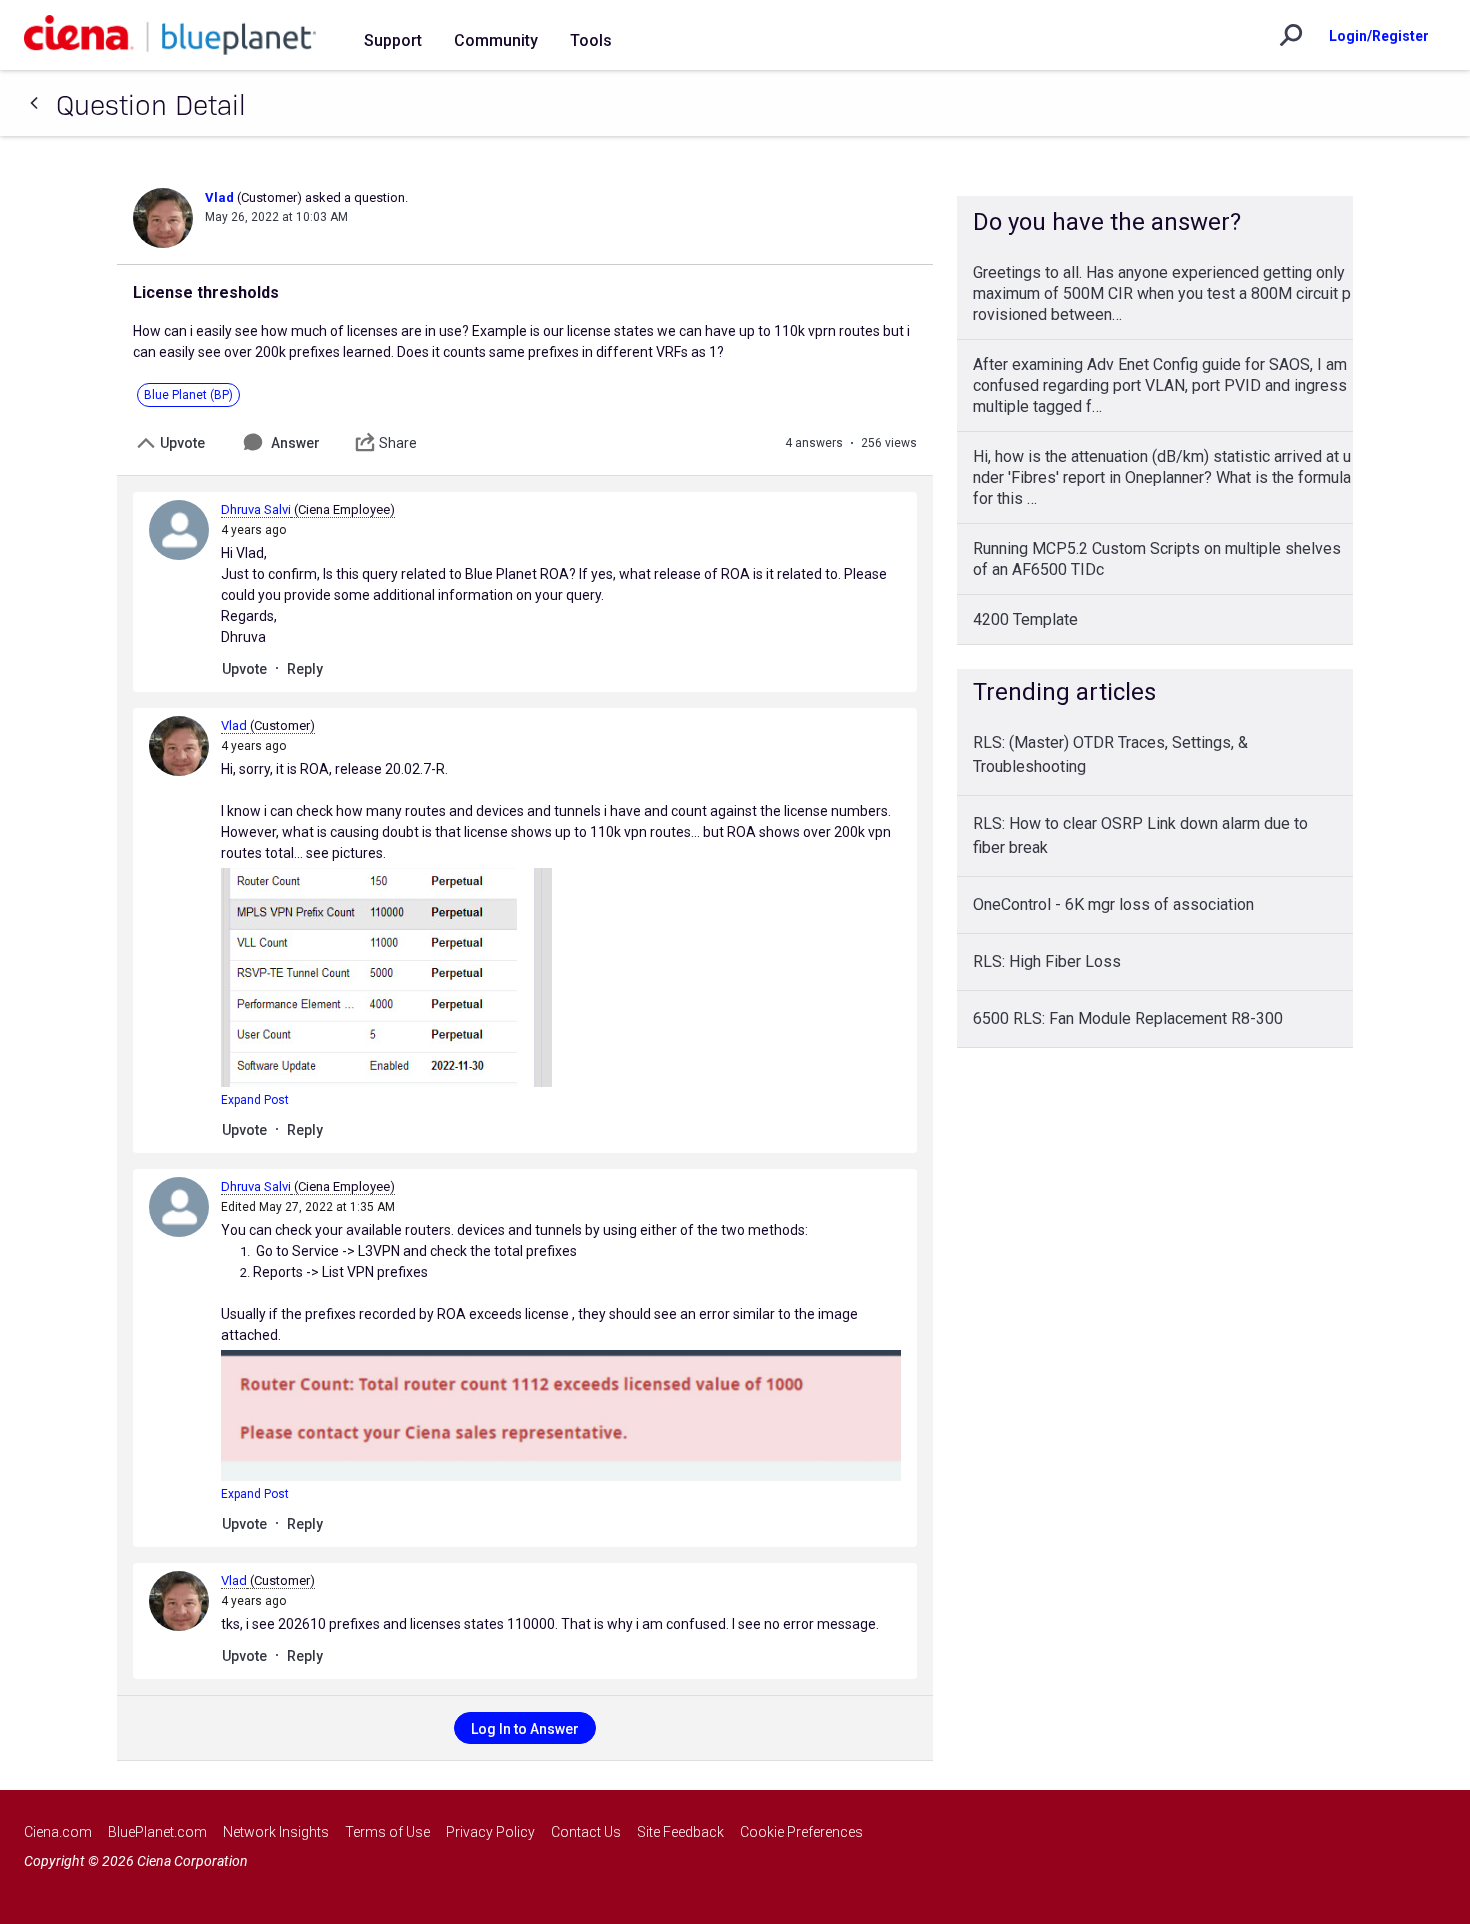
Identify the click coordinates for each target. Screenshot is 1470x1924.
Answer (295, 443)
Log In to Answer (525, 1729)
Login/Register (1379, 36)
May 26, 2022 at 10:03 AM (276, 217)
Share (398, 443)
